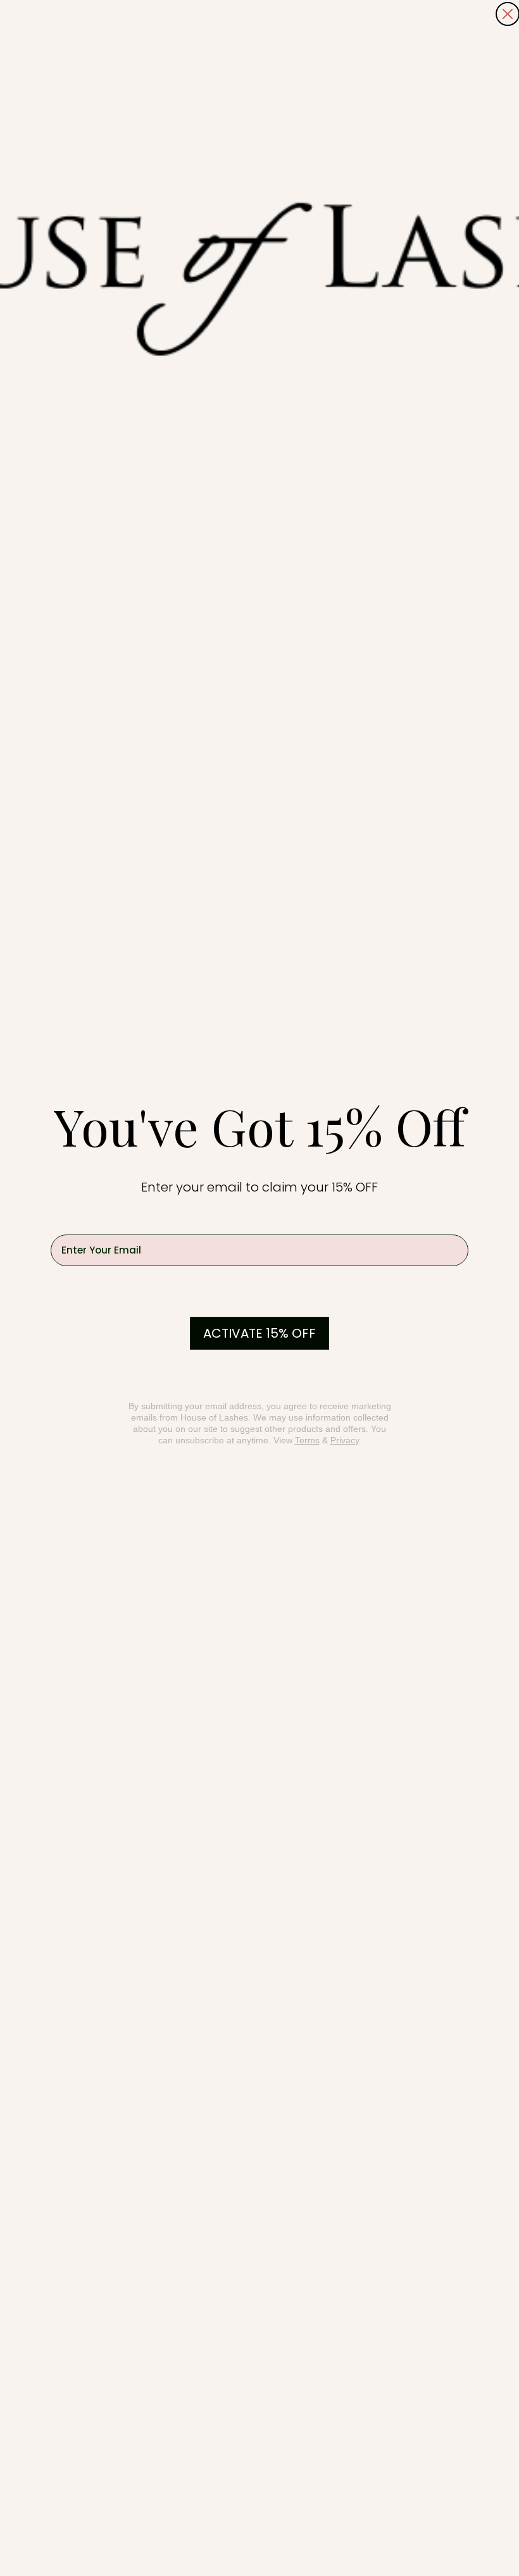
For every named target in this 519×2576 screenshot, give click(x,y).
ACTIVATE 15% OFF (259, 1333)
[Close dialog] (508, 14)
